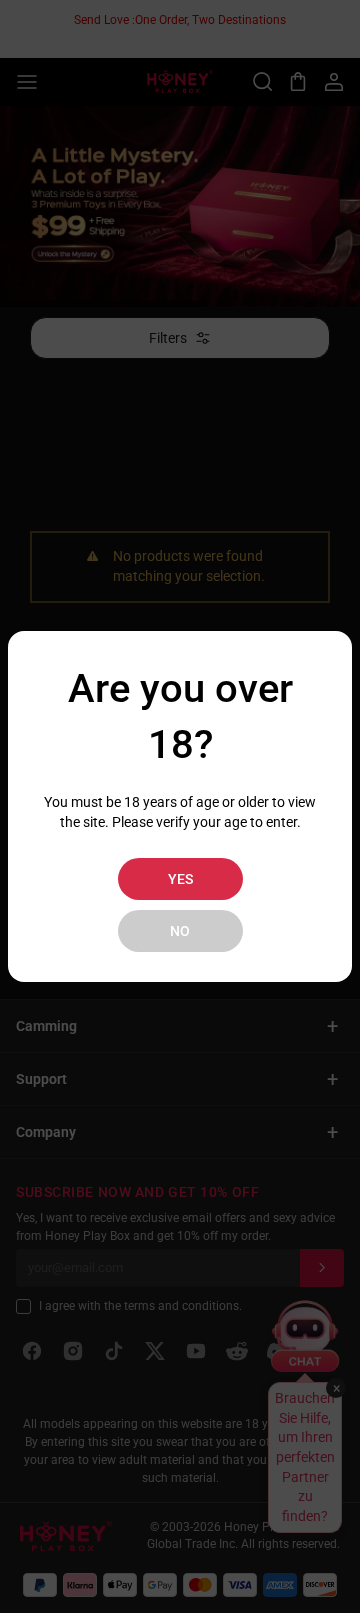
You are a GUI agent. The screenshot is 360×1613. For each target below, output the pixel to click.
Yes (180, 879)
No (180, 931)
